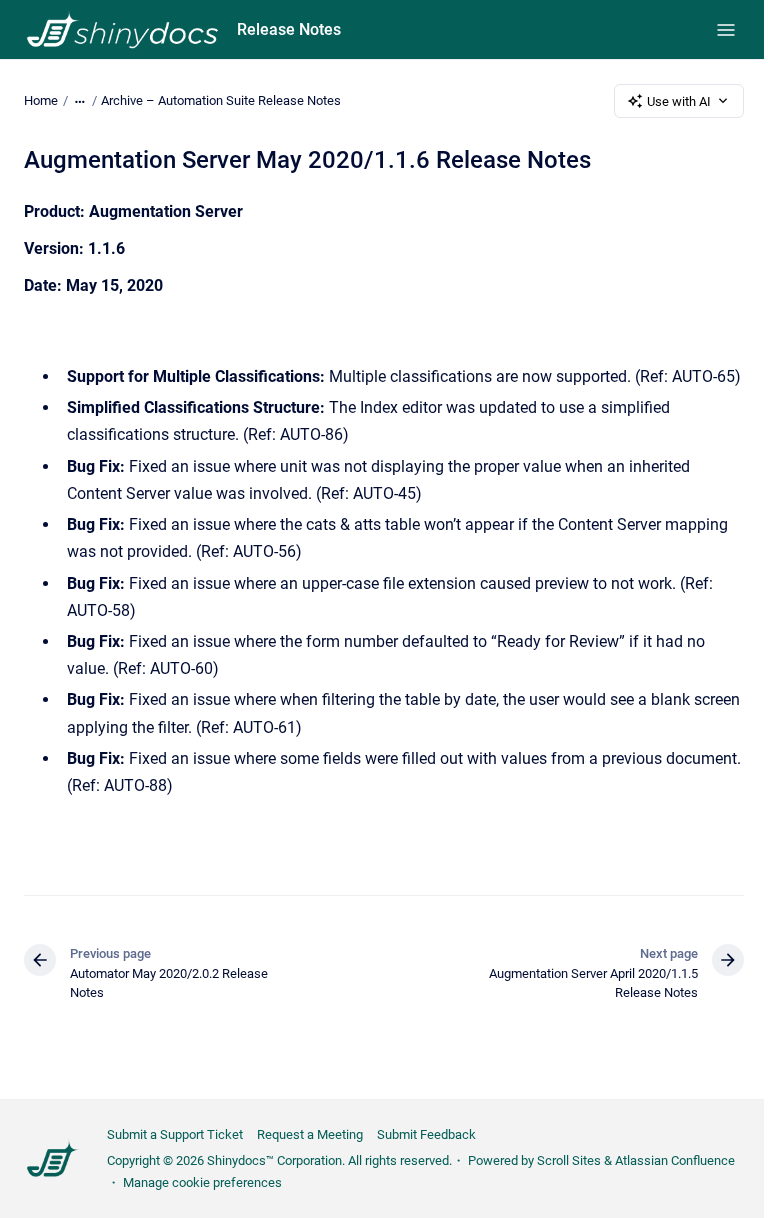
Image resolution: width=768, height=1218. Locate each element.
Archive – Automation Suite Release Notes (221, 100)
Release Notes (289, 29)
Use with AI (679, 101)
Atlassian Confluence (675, 1160)
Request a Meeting (310, 1134)
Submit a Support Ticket (175, 1134)
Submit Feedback (426, 1134)
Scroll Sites (569, 1160)
